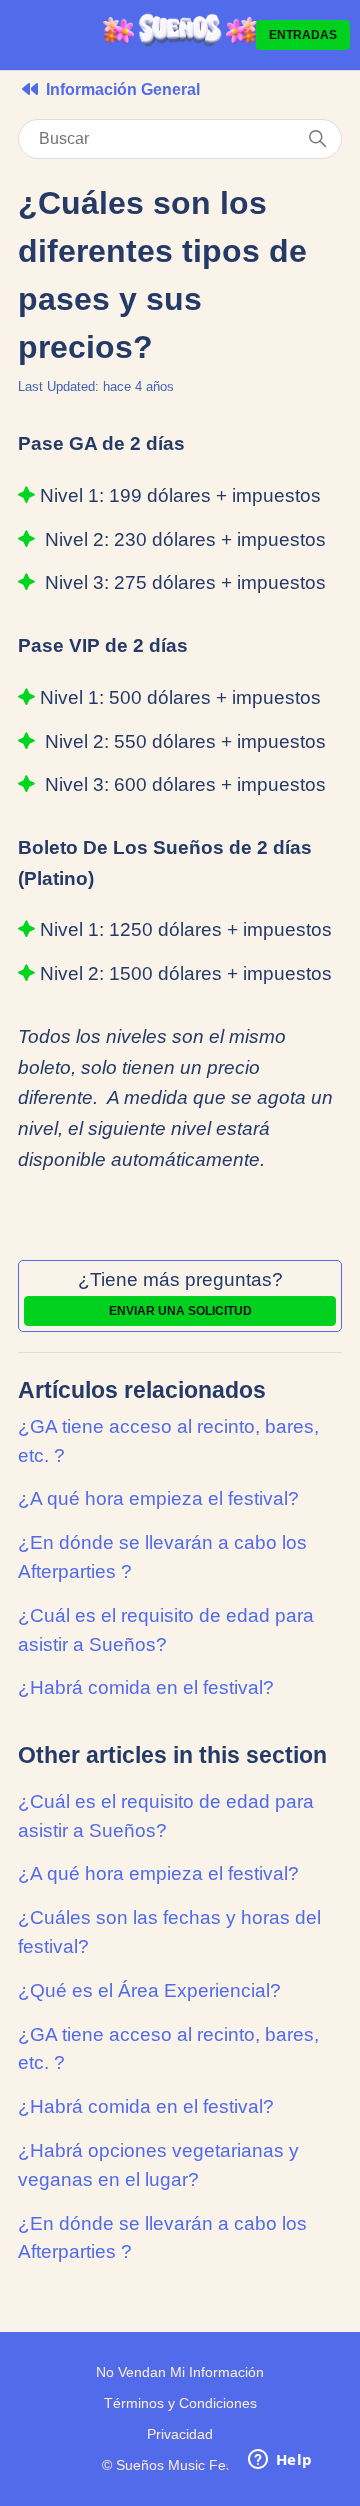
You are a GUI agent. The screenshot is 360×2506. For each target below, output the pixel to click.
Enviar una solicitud (180, 1311)
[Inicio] (180, 42)
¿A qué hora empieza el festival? (158, 1498)
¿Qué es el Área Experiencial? (149, 1990)
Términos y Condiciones (180, 2403)
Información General (123, 89)
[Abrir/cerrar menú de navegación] (22, 34)
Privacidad (180, 2434)
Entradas (303, 35)
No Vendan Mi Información (180, 2372)
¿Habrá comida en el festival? (146, 1687)
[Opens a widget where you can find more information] (280, 2461)
